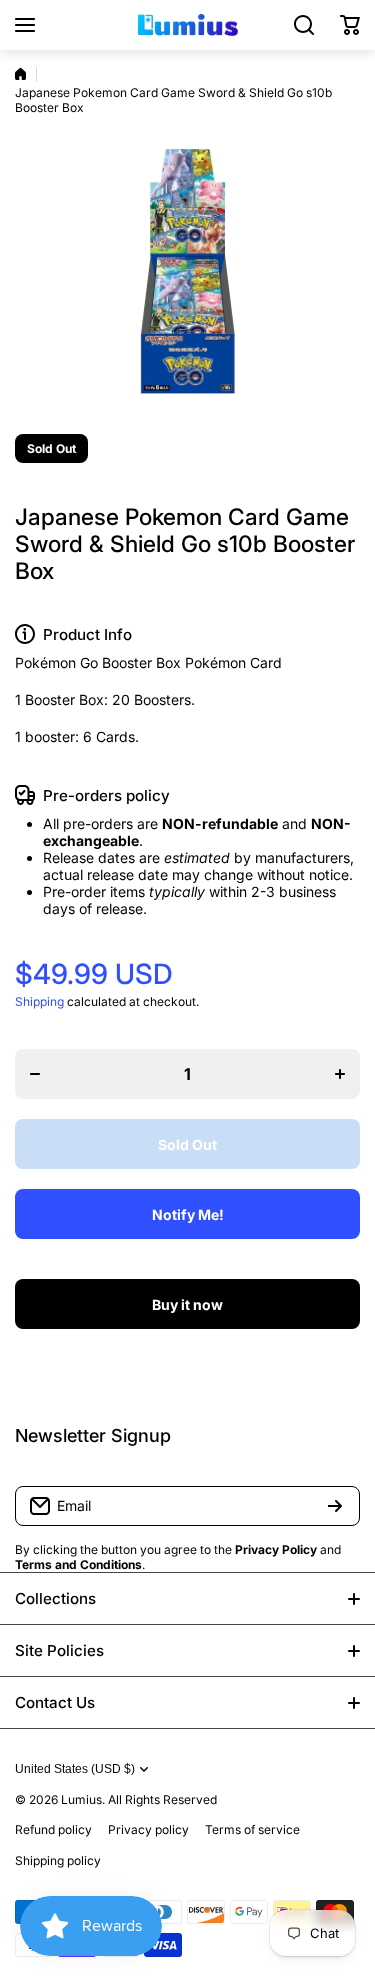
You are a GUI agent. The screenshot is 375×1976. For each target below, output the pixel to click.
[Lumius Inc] (188, 25)
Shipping (39, 1001)
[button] (350, 25)
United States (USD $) (75, 1769)
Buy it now (187, 1304)
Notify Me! (188, 1214)
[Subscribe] (335, 1506)
